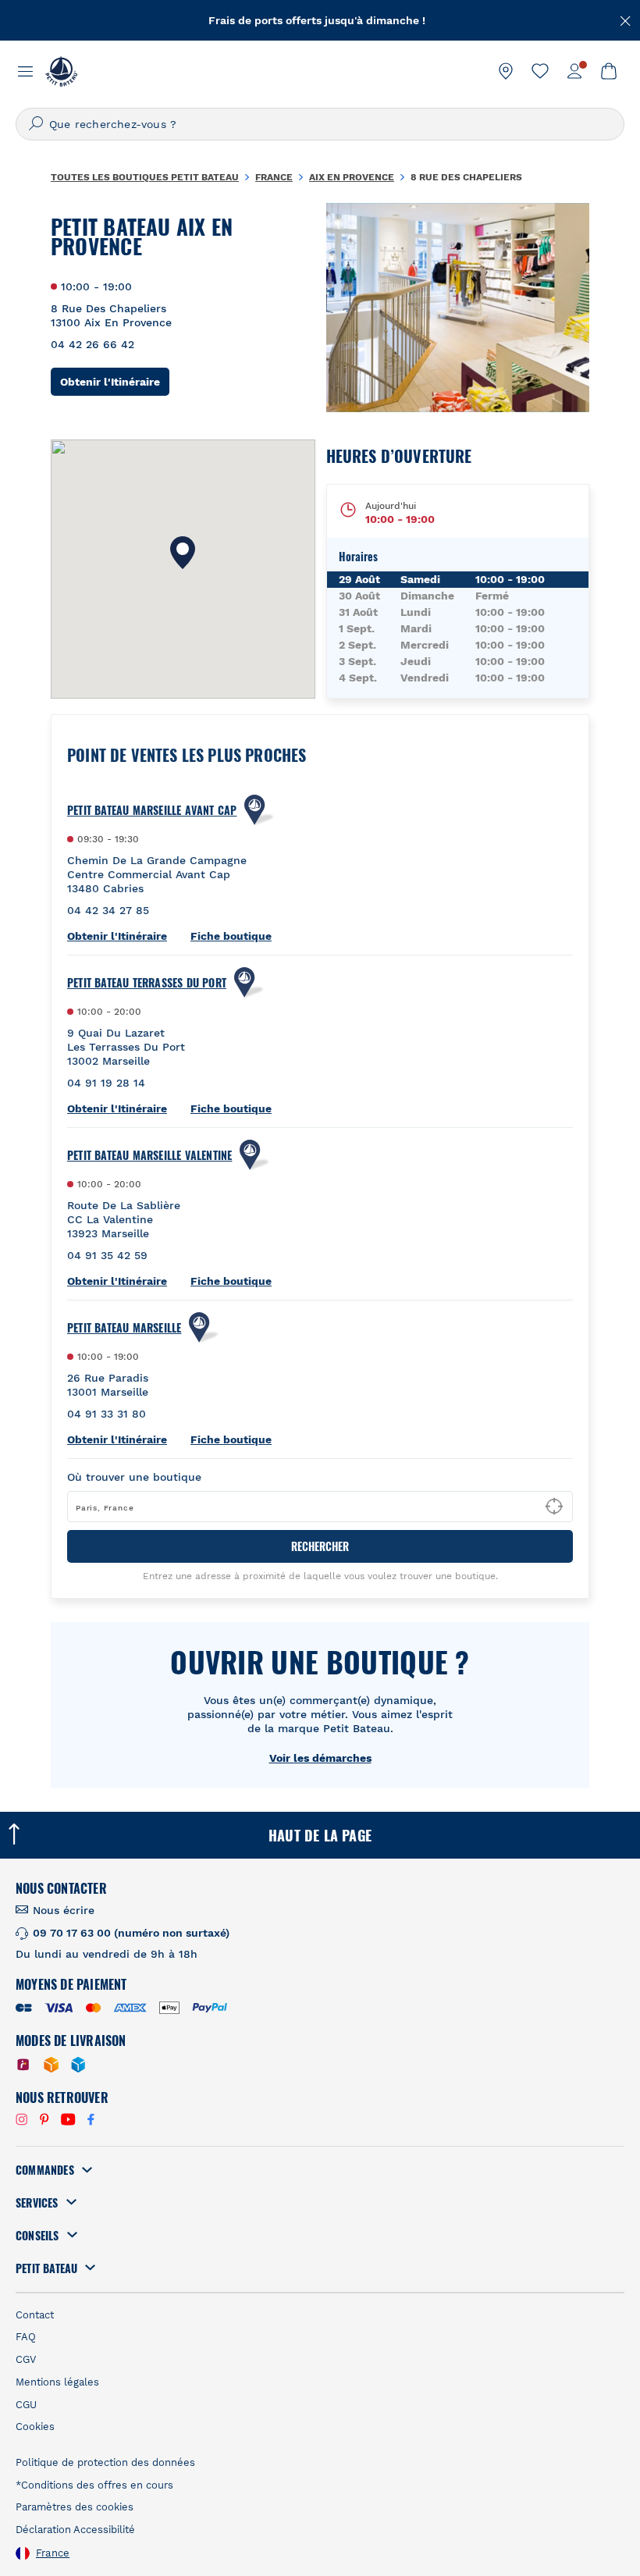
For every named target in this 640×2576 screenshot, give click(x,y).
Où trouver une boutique (134, 1477)
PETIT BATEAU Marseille (124, 1328)
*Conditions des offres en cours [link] (94, 2485)
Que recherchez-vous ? (113, 124)
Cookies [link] (35, 2427)
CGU (26, 2405)
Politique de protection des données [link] (105, 2462)
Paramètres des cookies (75, 2507)
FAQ (26, 2337)
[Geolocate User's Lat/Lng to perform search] (554, 1507)
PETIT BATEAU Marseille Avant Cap (152, 810)
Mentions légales (57, 2382)
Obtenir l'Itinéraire (115, 381)
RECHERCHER (320, 1546)
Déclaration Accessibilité (75, 2530)
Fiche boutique (231, 936)
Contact (35, 2315)
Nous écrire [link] (64, 1910)
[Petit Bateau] (61, 71)
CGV (26, 2359)
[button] (183, 553)
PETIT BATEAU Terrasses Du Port (147, 983)
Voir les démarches (320, 1758)
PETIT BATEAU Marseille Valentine (149, 1155)
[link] (506, 71)
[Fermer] (626, 20)
